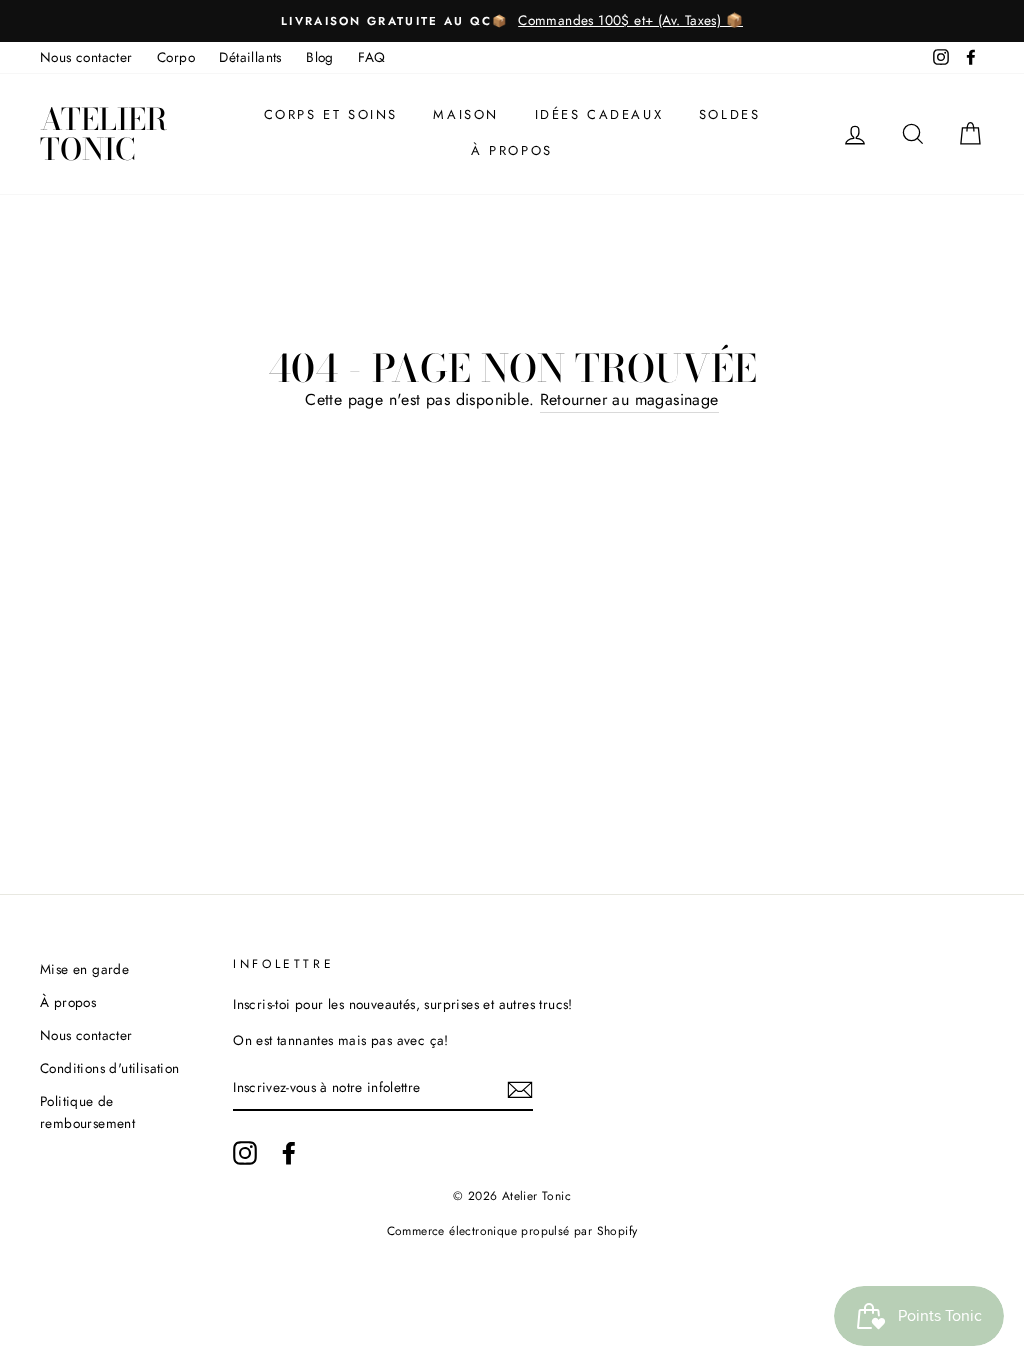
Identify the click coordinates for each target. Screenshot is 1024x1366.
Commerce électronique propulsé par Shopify (512, 1231)
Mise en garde (84, 969)
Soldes (730, 114)
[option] (512, 21)
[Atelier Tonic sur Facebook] (289, 1153)
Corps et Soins (331, 114)
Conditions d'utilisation (110, 1068)
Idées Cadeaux (599, 114)
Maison (466, 114)
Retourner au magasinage (629, 399)
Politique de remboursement (87, 1112)
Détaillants (250, 57)
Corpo (176, 57)
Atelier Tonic (103, 134)
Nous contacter (86, 57)
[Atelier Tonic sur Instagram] (245, 1153)
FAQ (371, 57)
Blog (320, 57)
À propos (512, 150)
